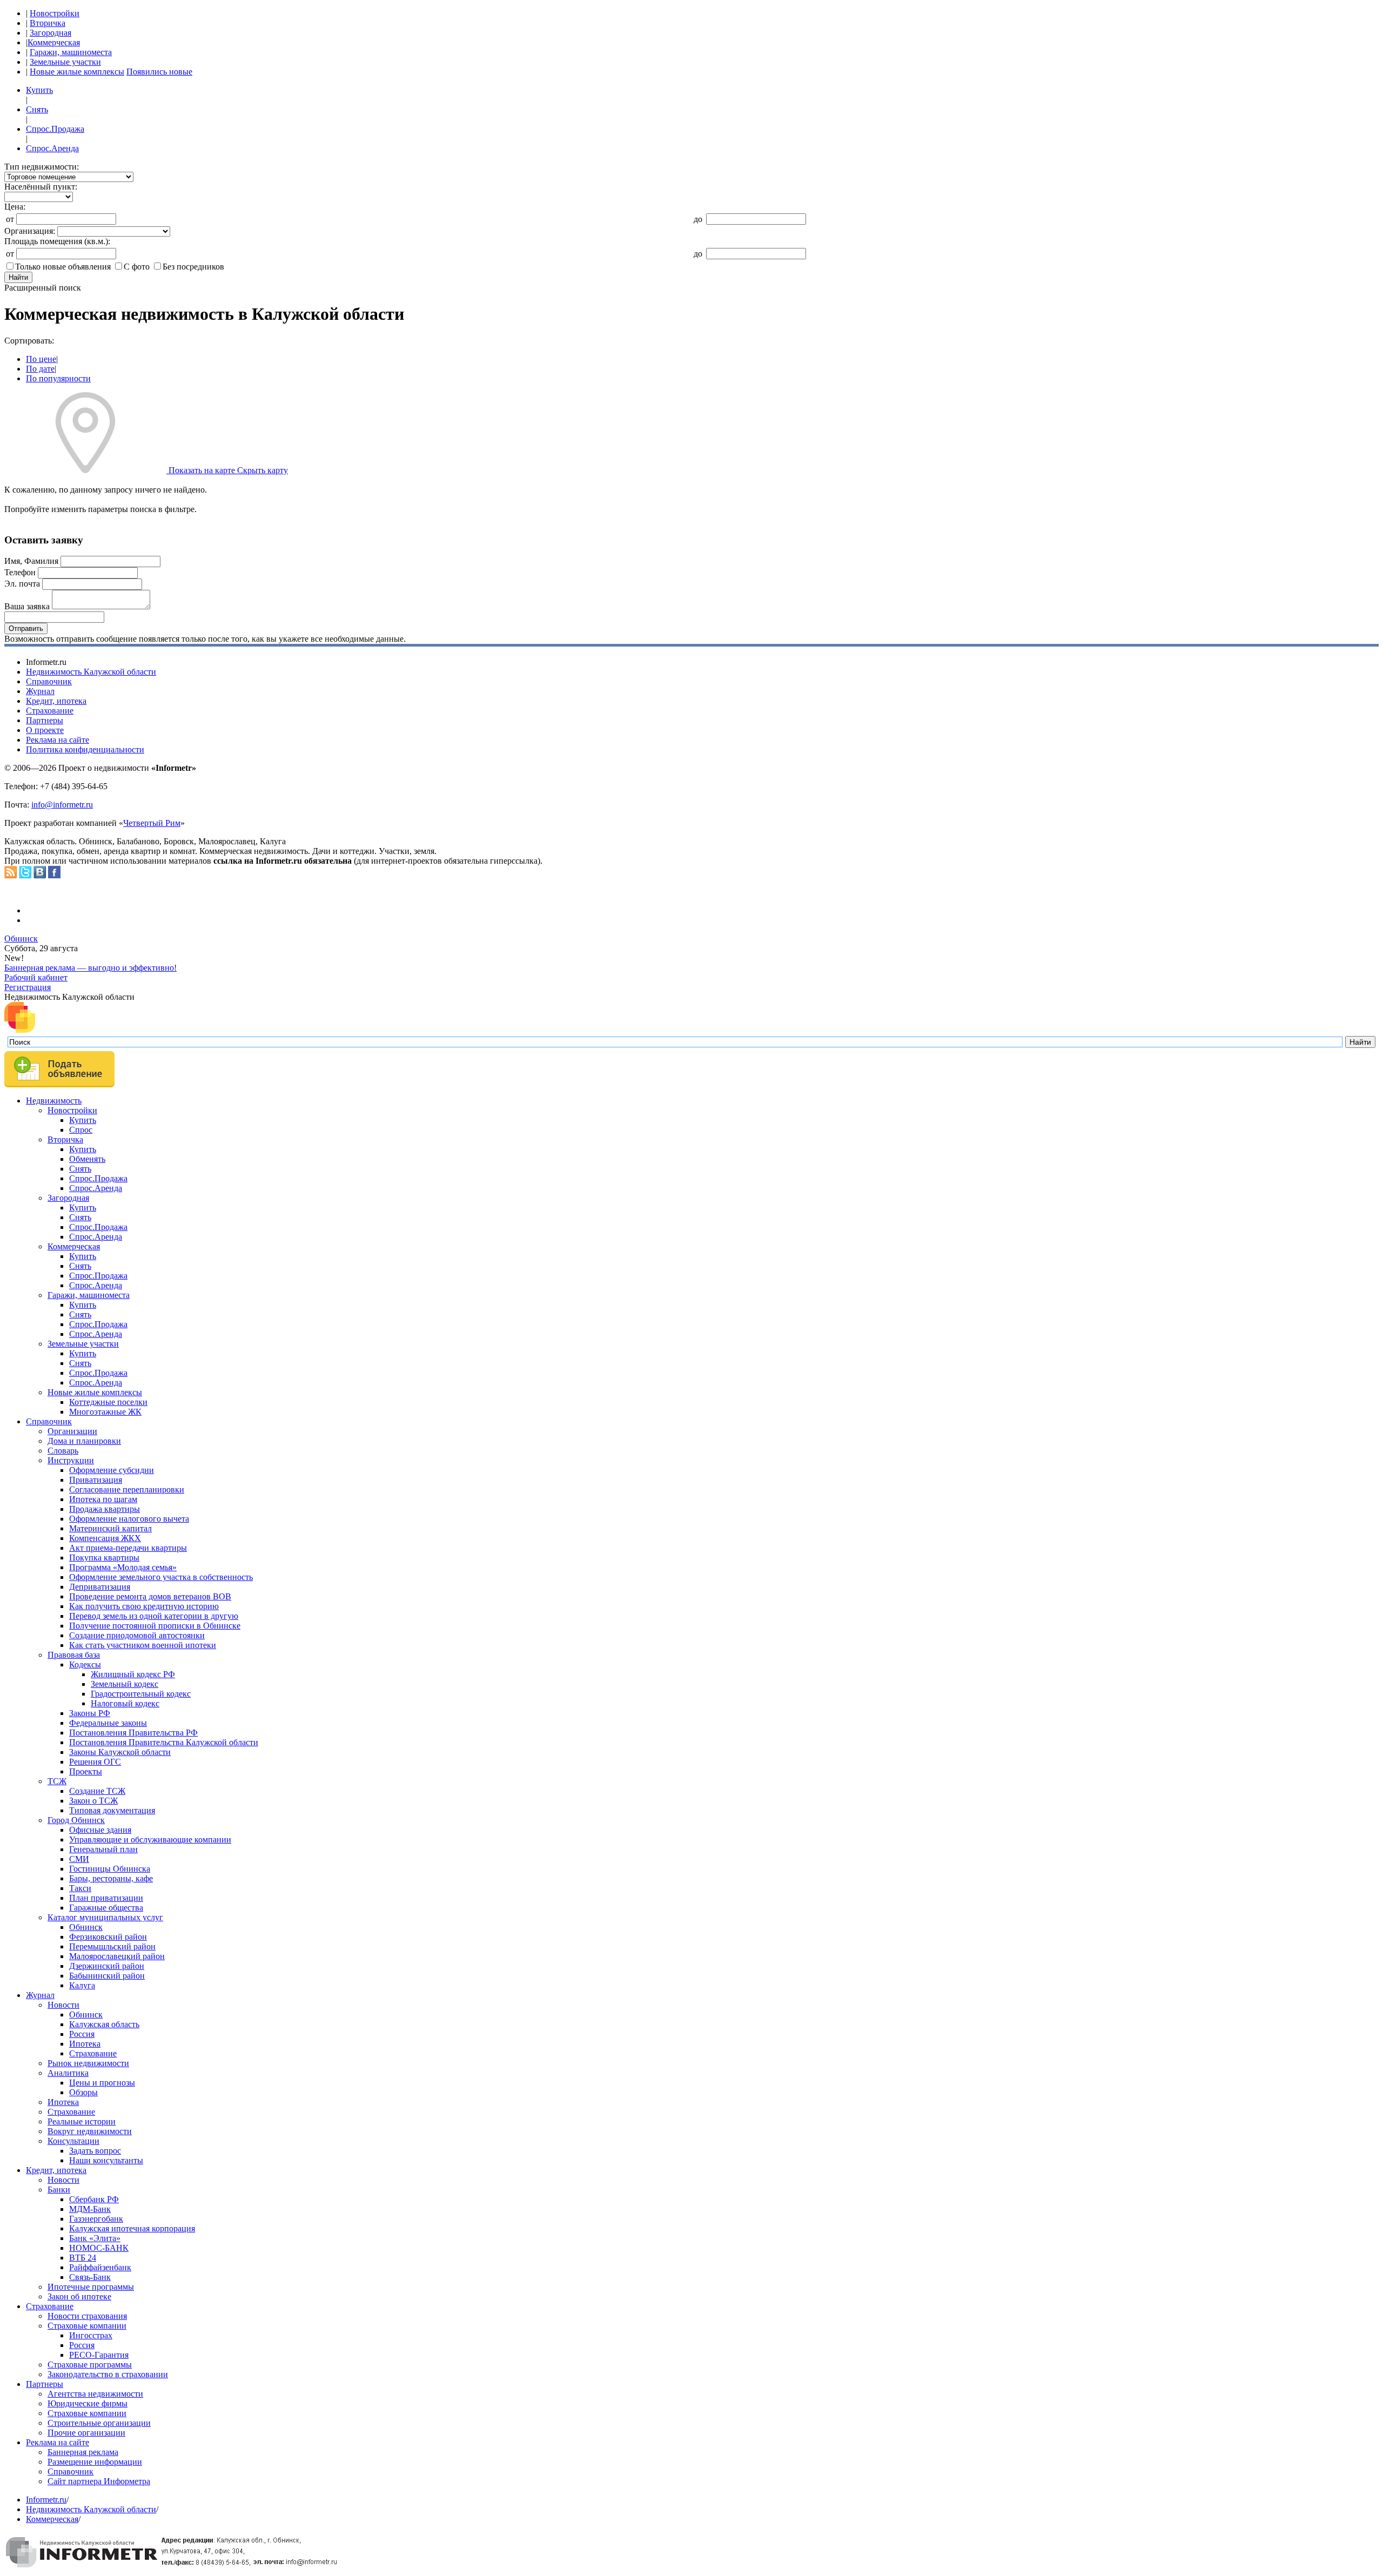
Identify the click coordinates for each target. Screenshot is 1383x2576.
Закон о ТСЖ (93, 1801)
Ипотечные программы (91, 2287)
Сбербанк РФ (94, 2199)
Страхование (50, 711)
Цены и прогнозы (102, 2083)
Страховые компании (87, 2326)
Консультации (73, 2141)
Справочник (49, 681)
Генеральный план (103, 1849)
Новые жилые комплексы (77, 72)
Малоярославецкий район (117, 1956)
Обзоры (83, 2092)
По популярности (58, 378)
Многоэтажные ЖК (105, 1412)
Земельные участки (65, 62)
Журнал (40, 691)
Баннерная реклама (83, 2452)
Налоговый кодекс (125, 1703)
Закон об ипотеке (79, 2296)
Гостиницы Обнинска (110, 1869)
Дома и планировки (84, 1441)
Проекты (86, 1771)
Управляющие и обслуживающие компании (150, 1839)
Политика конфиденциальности (85, 749)
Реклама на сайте (58, 740)
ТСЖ (57, 1781)
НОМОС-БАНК (99, 2248)
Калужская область (104, 2024)
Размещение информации (95, 2462)
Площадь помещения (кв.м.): (57, 241)
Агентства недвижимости (95, 2394)
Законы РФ (90, 1713)
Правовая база (74, 1655)
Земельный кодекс (125, 1684)
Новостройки (55, 13)
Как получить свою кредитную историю (144, 1606)
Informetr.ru (46, 2500)
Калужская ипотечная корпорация (132, 2228)
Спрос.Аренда (52, 148)
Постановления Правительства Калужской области (164, 1742)
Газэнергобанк (96, 2219)
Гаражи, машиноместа (71, 52)
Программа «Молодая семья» (123, 1567)
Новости (63, 2005)
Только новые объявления (63, 267)
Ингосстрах (91, 2335)
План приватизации (106, 1898)
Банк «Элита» (95, 2238)
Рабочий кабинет (36, 977)
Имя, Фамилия (31, 561)
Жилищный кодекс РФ (133, 1674)
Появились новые (159, 72)
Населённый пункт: (41, 187)
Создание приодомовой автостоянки (137, 1635)
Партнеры (45, 720)
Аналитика (68, 2073)
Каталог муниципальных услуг (105, 1917)
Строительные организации (99, 2423)
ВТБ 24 (83, 2258)
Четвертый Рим (152, 823)
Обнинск (21, 939)
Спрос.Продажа (55, 129)
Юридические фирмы (88, 2403)
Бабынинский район (107, 1976)
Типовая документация (112, 1810)
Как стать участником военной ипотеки (143, 1645)
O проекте (45, 730)
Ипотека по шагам (103, 1499)
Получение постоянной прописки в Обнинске (155, 1626)
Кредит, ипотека (56, 701)
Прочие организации (86, 2433)
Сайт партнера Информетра (99, 2481)
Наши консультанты (106, 2160)
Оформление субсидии (112, 1470)
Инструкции (71, 1460)
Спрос (81, 1130)
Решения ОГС (95, 1762)
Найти (18, 277)
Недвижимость (54, 1101)
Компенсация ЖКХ (105, 1538)
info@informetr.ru (62, 805)
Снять (37, 109)
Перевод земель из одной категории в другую (154, 1616)
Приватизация (96, 1480)
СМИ (79, 1859)
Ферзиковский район (108, 1937)
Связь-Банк (90, 2277)
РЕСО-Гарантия (99, 2355)
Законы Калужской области (120, 1752)
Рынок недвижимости (88, 2063)
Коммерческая (54, 42)
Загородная (51, 33)
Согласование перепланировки (127, 1489)
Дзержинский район (107, 1966)
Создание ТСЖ (97, 1791)
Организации (72, 1431)
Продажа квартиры (105, 1509)
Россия (82, 2034)
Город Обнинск (76, 1820)
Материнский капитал (110, 1528)
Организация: (30, 231)
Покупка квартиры (104, 1558)
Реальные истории (82, 2121)
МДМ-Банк (90, 2209)
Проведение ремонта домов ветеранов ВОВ (150, 1596)
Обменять (87, 1159)
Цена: (15, 207)
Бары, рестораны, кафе (111, 1878)
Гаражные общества (106, 1908)
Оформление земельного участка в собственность (161, 1577)
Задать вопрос (95, 2151)
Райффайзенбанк (100, 2267)
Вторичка (48, 23)
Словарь (63, 1451)
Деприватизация (100, 1587)
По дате (40, 369)
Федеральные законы (108, 1723)
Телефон (20, 572)
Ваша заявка (27, 606)
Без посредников (193, 267)
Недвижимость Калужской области (91, 672)
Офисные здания (100, 1830)
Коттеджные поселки (108, 1402)
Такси (80, 1888)
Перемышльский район (112, 1946)
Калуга (82, 1985)
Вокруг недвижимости (90, 2131)
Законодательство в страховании (108, 2374)
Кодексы (85, 1664)
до (698, 219)
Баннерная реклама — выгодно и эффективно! (90, 968)
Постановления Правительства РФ (133, 1733)
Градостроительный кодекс (141, 1694)
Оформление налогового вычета (129, 1519)
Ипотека (85, 2044)
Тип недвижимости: (42, 167)
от (10, 219)
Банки (59, 2190)
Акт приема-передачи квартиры (128, 1548)
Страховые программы (90, 2365)
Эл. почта (22, 584)
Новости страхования (87, 2316)
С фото (137, 267)
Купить (39, 90)
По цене (41, 359)
